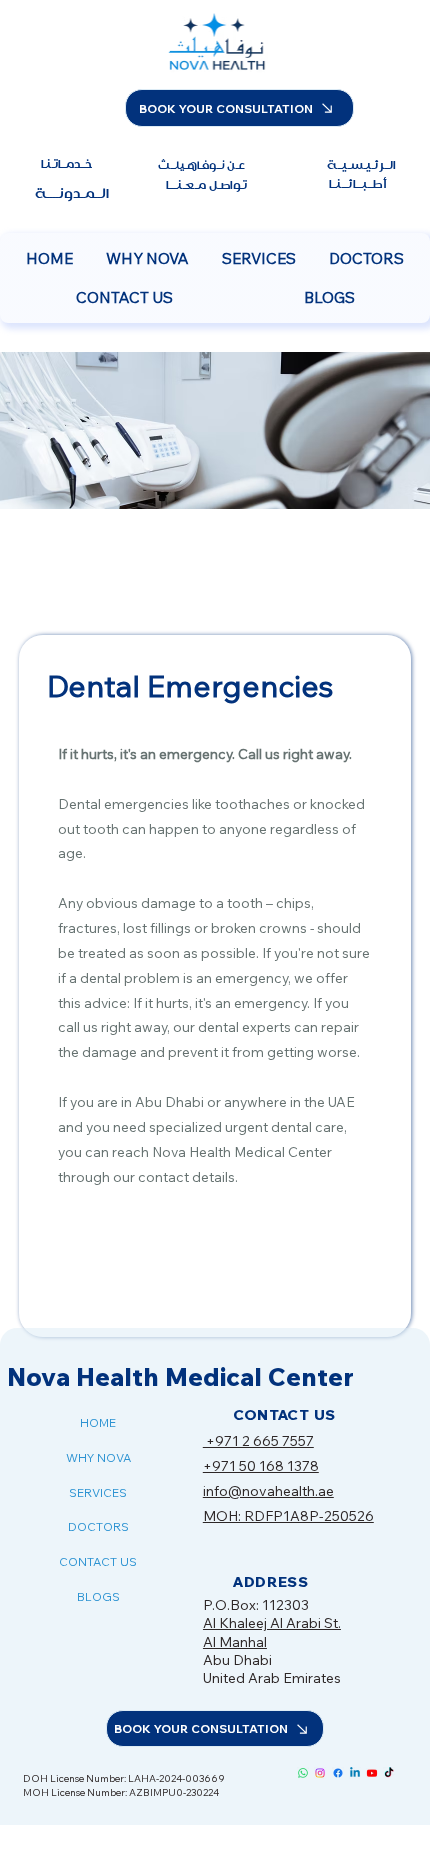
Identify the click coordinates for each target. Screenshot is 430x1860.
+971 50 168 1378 (261, 1466)
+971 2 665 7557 (258, 1441)
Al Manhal (235, 1642)
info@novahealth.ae (268, 1491)
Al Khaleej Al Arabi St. (272, 1623)
